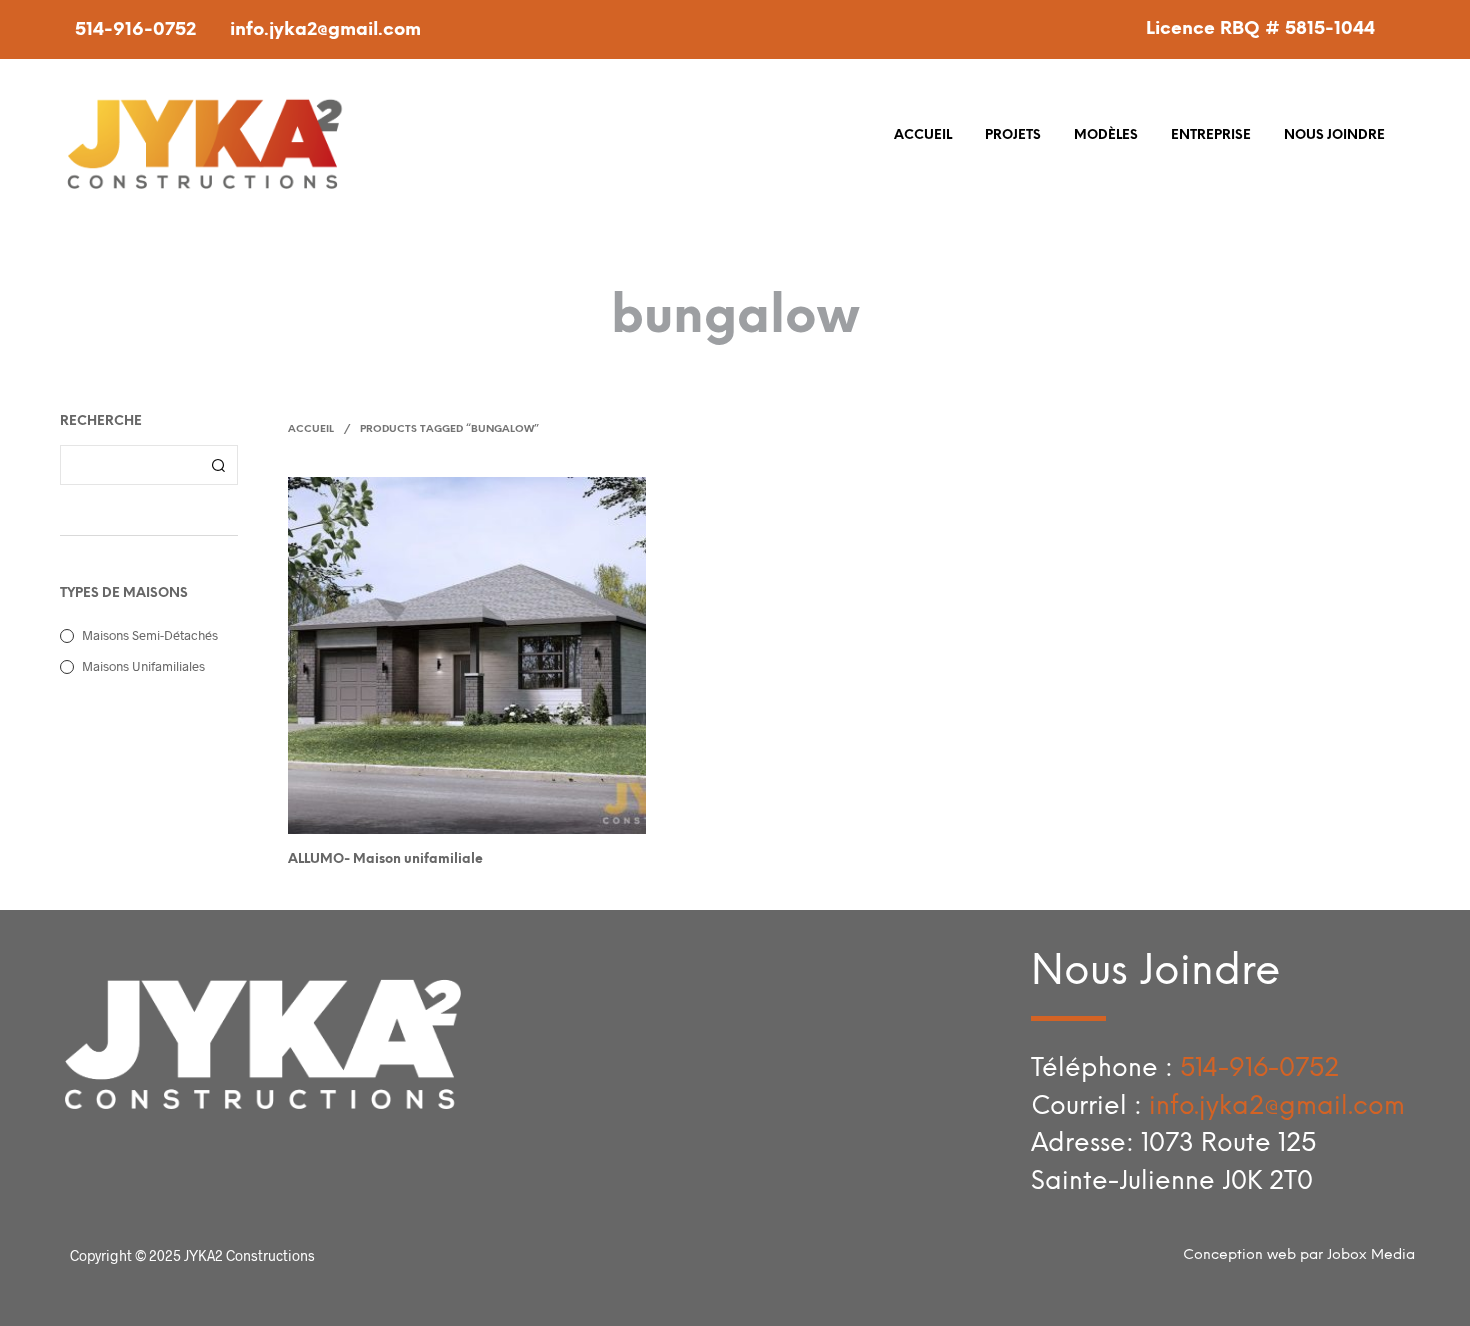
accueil (923, 135)
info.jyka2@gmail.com (325, 30)
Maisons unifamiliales (143, 666)
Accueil (311, 429)
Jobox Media (1371, 1255)
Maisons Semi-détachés (150, 635)
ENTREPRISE (1211, 135)
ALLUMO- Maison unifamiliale (385, 859)
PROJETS (1013, 135)
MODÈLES (1106, 135)
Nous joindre (1334, 135)
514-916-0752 (135, 30)
